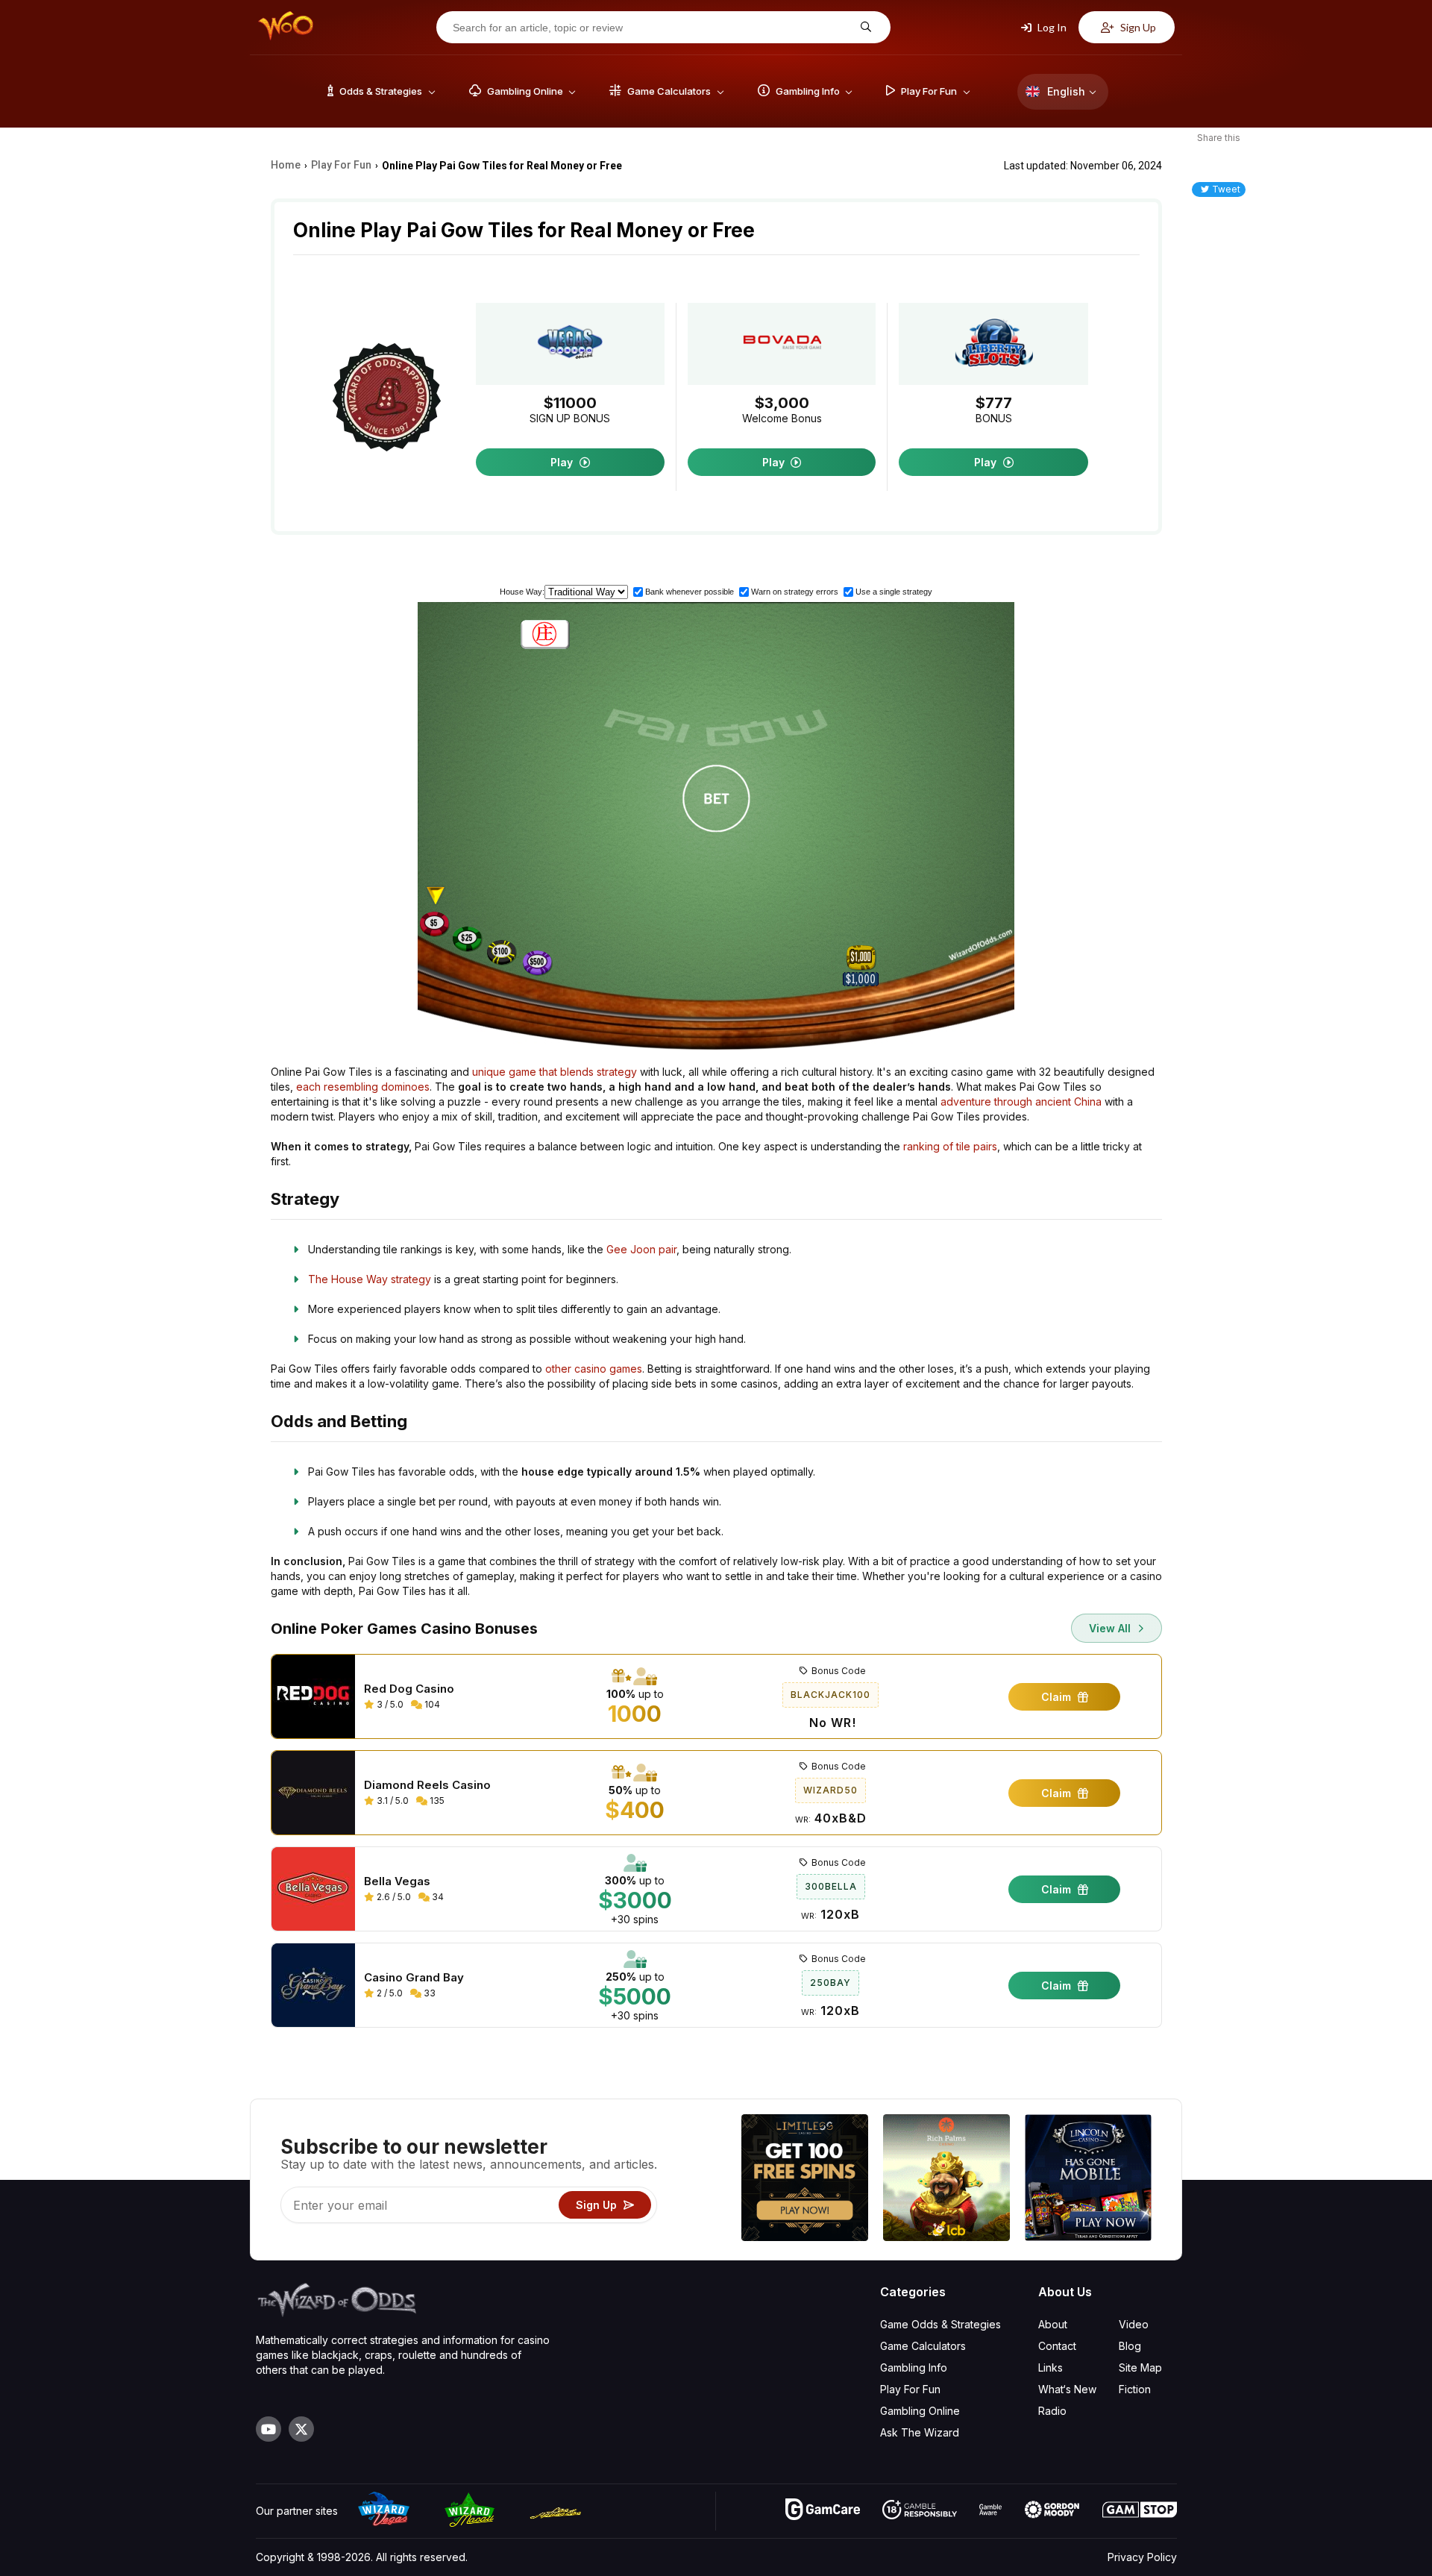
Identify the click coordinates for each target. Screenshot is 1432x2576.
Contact (1057, 2346)
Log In (1051, 27)
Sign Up (1137, 27)
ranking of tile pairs (950, 1146)
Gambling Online (920, 2411)
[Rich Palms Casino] (946, 2179)
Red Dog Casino (409, 1689)
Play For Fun (910, 2389)
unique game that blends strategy (555, 1072)
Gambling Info (914, 2367)
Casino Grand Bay (414, 1978)
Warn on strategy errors (795, 592)
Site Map (1140, 2367)
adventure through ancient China (1021, 1101)
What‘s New (1067, 2389)
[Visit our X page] (301, 2429)
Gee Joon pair (641, 1249)
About (1053, 2324)
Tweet (1226, 189)
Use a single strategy (894, 592)
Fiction (1135, 2389)
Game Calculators (923, 2346)
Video (1134, 2324)
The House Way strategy (370, 1279)
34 (437, 1897)
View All (1111, 1628)
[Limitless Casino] (805, 2179)
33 (428, 1993)
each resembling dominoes (363, 1087)
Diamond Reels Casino (427, 1785)
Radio (1052, 2411)
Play (563, 462)
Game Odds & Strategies (940, 2324)
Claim (1058, 1697)
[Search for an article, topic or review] (864, 27)
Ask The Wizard (920, 2432)
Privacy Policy (1142, 2557)
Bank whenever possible (690, 592)
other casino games (594, 1369)
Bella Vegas (397, 1881)
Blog (1130, 2346)
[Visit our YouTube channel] (268, 2429)
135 (436, 1801)
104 (431, 1704)
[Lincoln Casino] (1088, 2179)
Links (1051, 2367)
